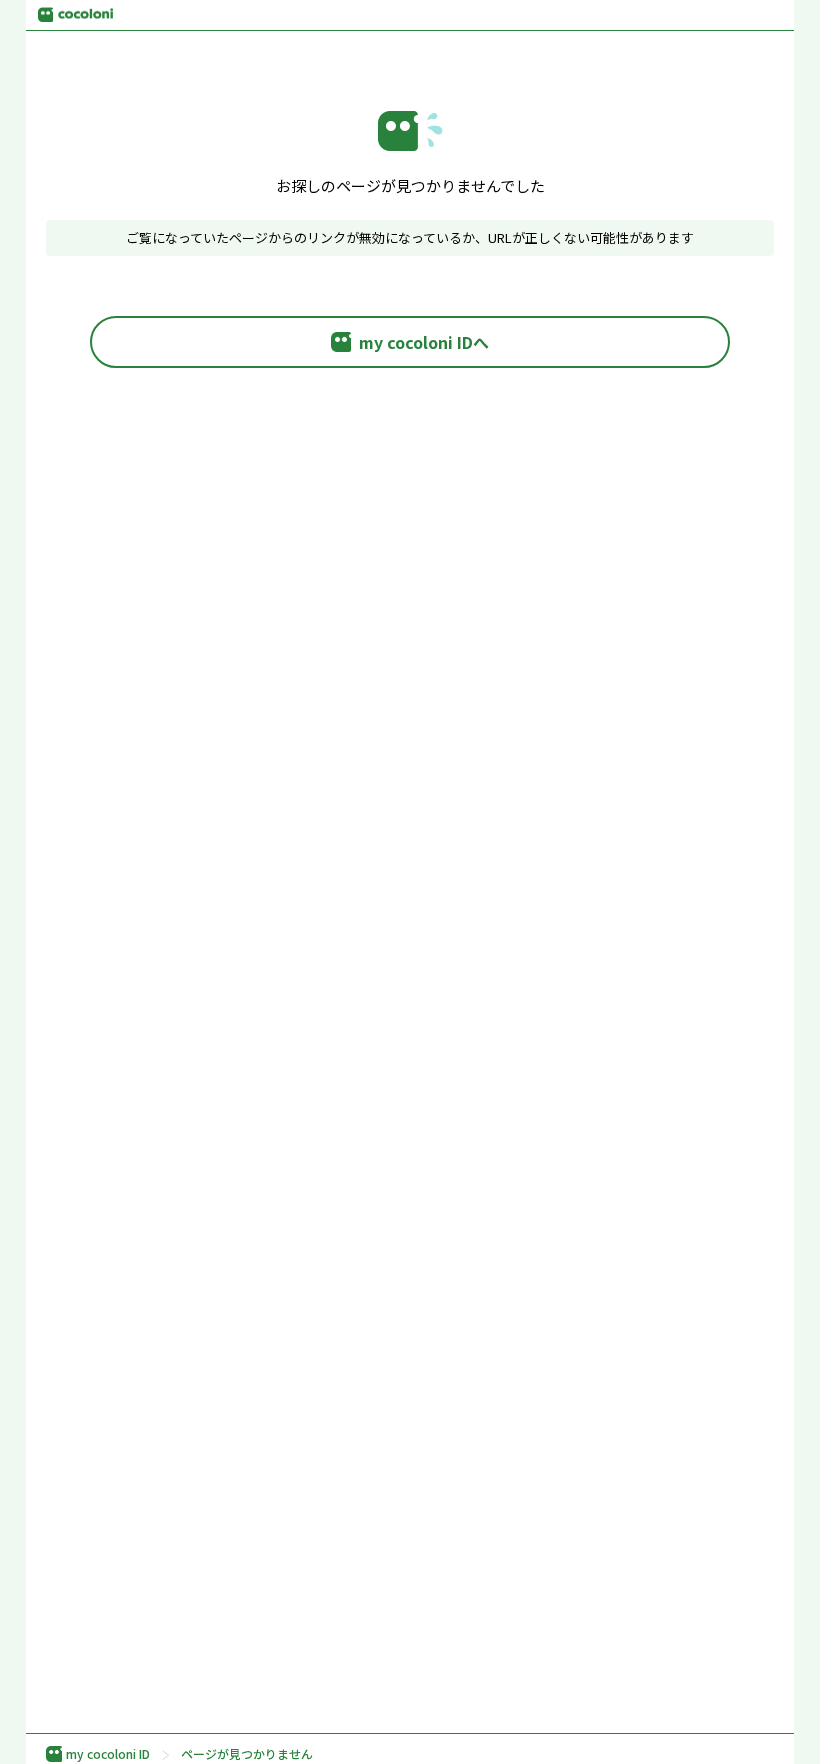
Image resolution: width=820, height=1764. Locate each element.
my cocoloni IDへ (424, 342)
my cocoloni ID (108, 1754)
